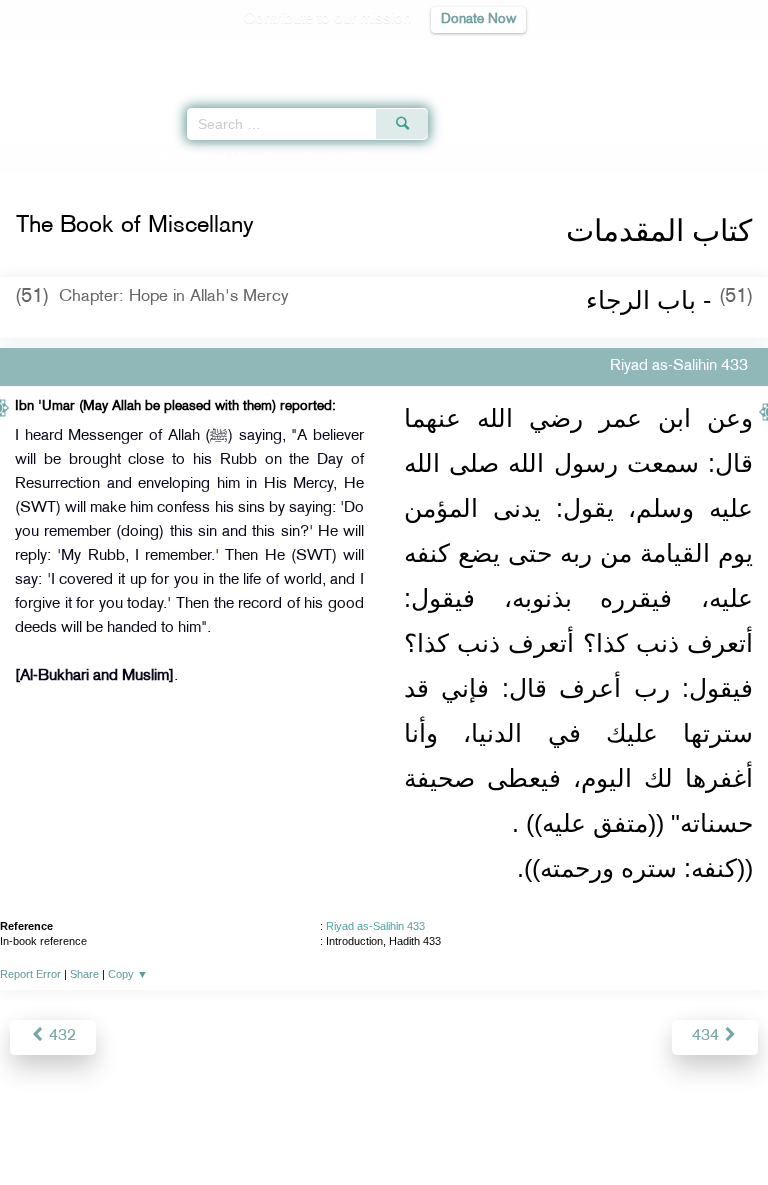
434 (707, 1036)
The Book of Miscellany (224, 158)
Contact (483, 1126)
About (219, 1126)
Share (84, 974)
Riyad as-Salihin (99, 158)
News (270, 1126)
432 (60, 1036)
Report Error (30, 974)
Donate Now (478, 19)
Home (23, 158)
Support (329, 1126)
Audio (709, 55)
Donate (546, 1126)
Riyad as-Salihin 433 (375, 926)
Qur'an (473, 55)
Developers (407, 1126)
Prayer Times (629, 55)
